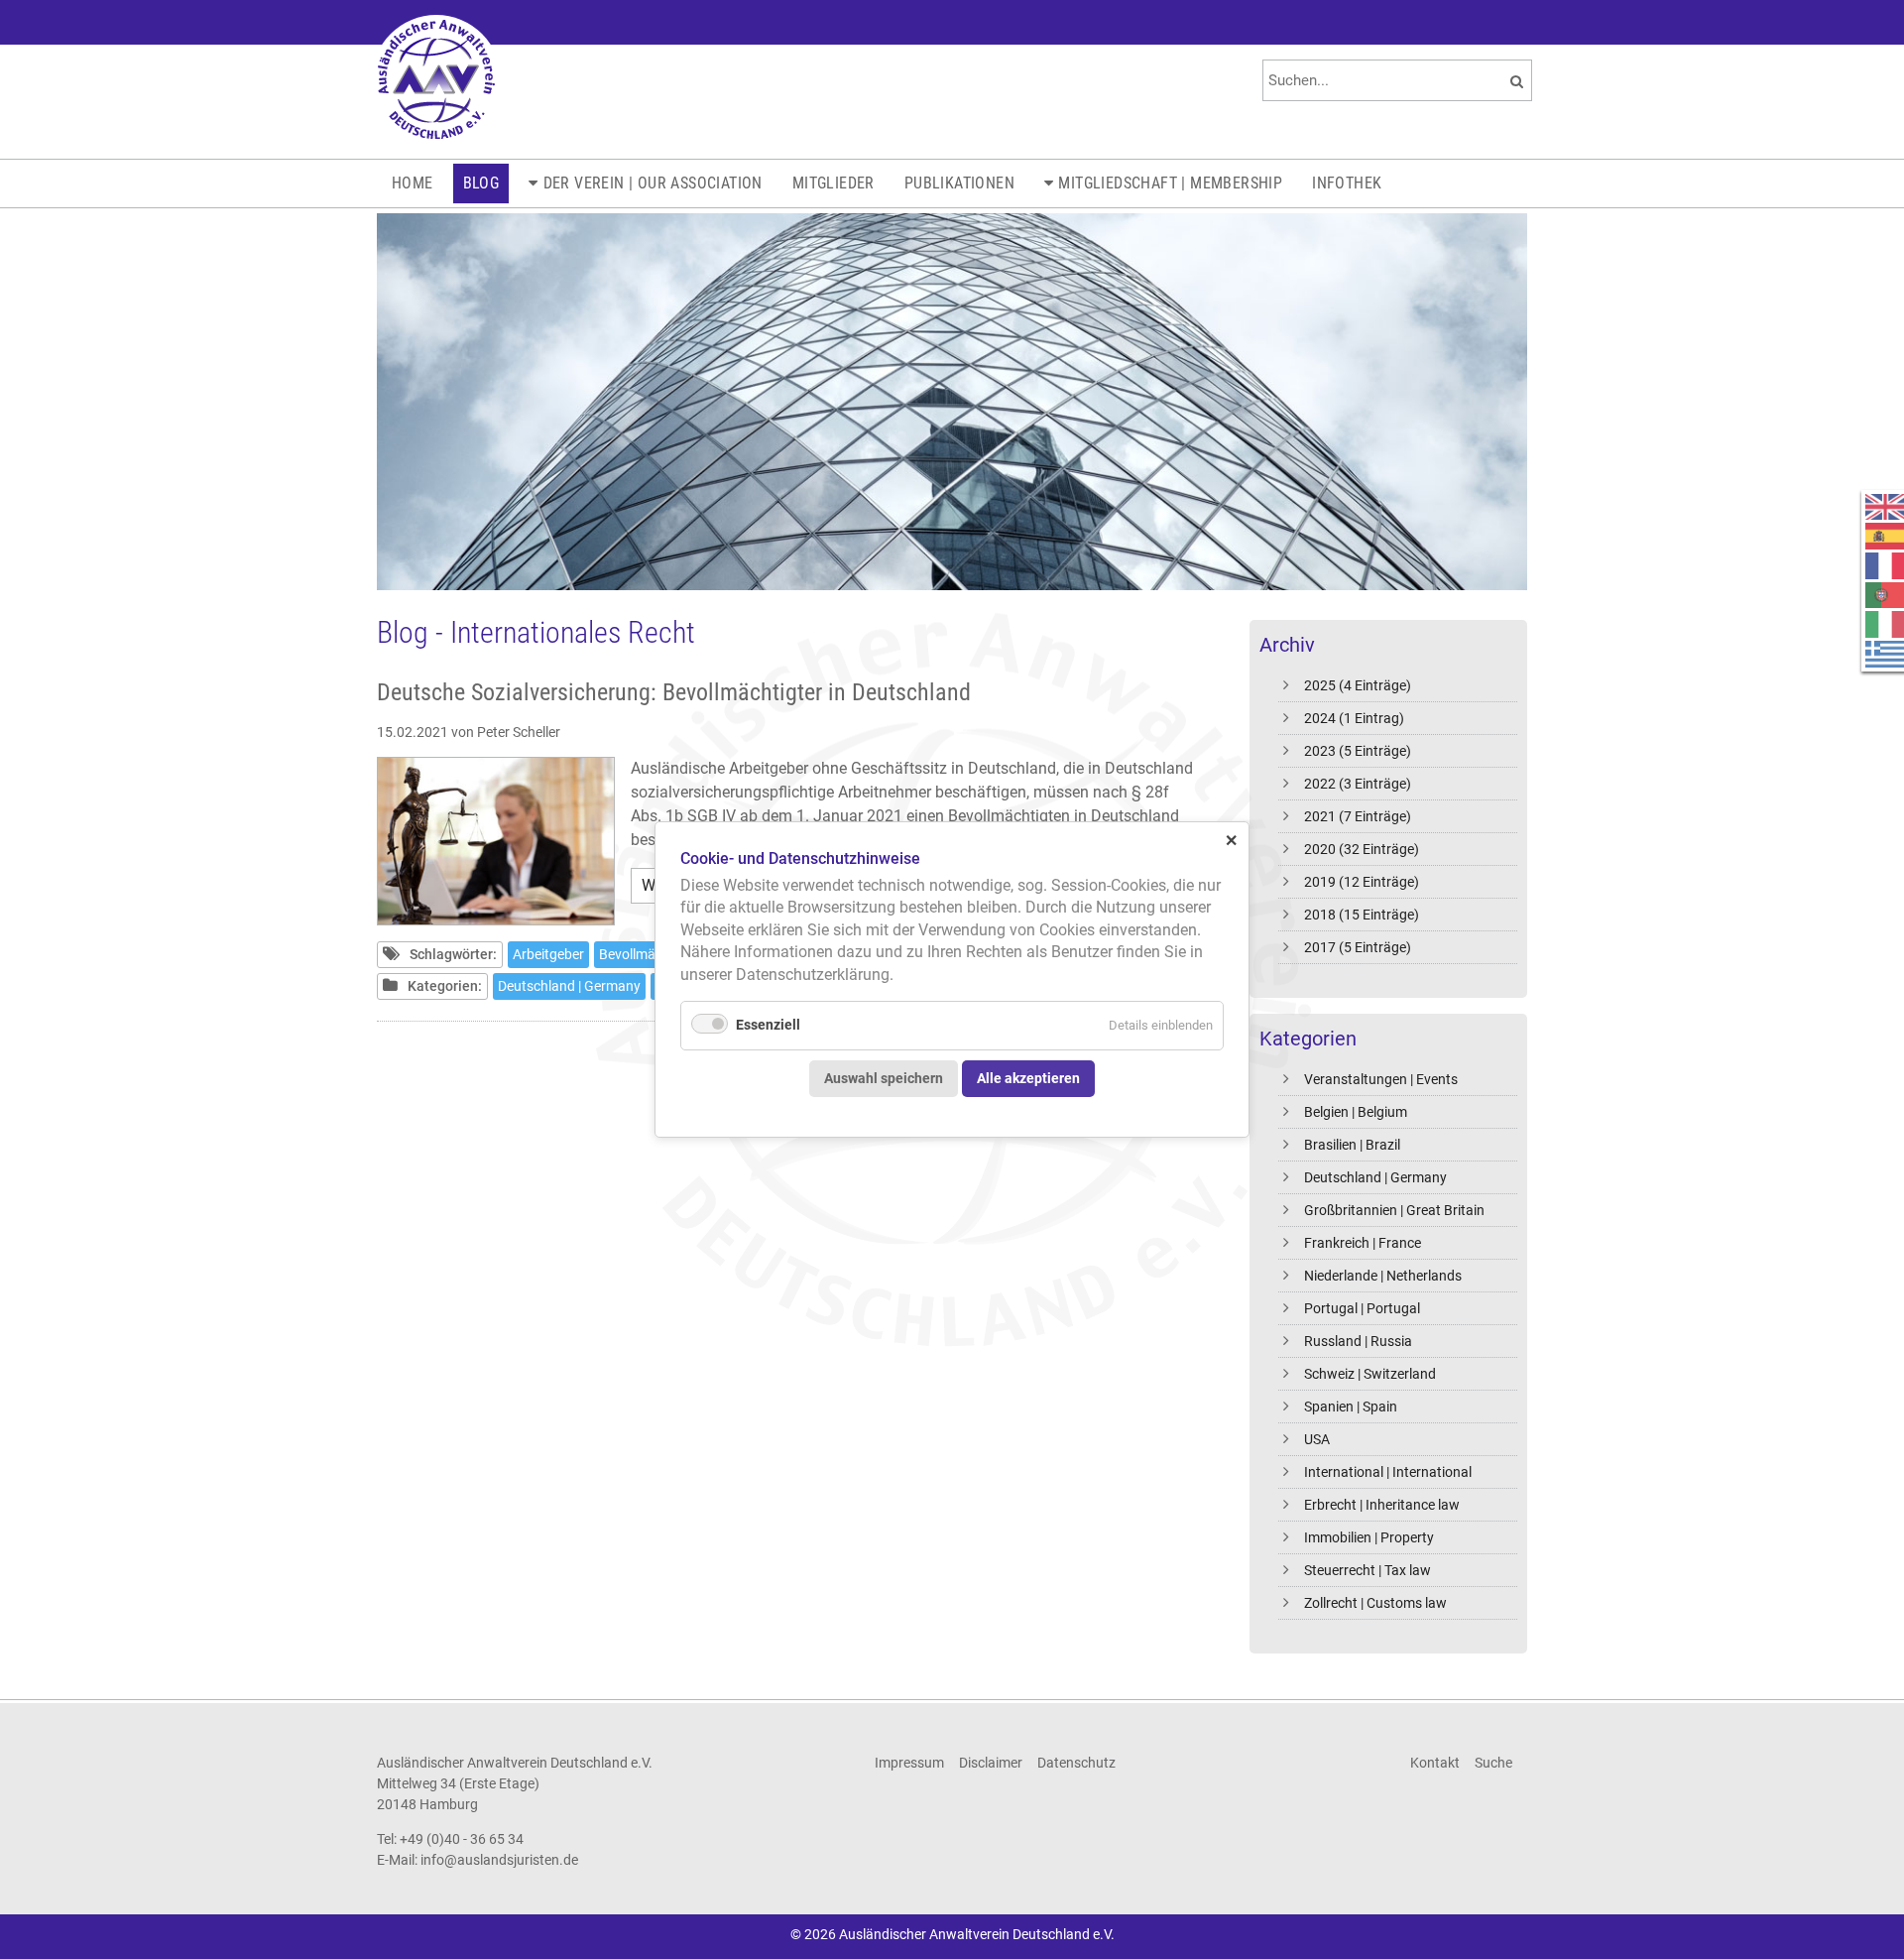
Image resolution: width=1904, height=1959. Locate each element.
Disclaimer (991, 1763)
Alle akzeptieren (1028, 1078)
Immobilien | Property (1369, 1537)
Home (413, 183)
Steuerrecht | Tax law (1368, 1570)
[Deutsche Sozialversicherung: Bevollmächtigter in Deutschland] (496, 841)
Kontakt (1435, 1763)
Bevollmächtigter (651, 954)
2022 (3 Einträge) (1358, 784)
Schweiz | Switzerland (1370, 1374)
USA (1317, 1439)
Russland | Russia (1358, 1341)
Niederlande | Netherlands (1383, 1276)
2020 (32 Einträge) (1362, 849)
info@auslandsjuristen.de (499, 1860)
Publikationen (959, 183)
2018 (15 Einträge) (1362, 915)
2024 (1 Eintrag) (1354, 718)
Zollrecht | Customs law (1375, 1603)
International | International (1388, 1472)
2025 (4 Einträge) (1358, 685)
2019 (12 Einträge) (1362, 882)
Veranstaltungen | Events (1381, 1079)
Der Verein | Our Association (653, 183)
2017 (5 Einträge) (1358, 947)
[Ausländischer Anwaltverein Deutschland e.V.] (436, 79)
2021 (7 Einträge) (1358, 816)
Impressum (909, 1763)
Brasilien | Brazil (1352, 1145)
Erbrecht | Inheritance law (1382, 1505)
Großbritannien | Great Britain (1394, 1210)
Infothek (1347, 183)
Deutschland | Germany (1375, 1177)
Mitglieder (833, 183)
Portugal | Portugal (1362, 1308)
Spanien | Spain (1351, 1407)
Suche (1493, 1763)
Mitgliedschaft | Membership (1170, 183)
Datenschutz (1076, 1763)
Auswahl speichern (884, 1078)
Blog (481, 183)
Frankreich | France (1363, 1243)
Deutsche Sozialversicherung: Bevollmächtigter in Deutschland (674, 692)
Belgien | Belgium (1356, 1112)
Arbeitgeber (548, 954)
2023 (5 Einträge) (1358, 751)
